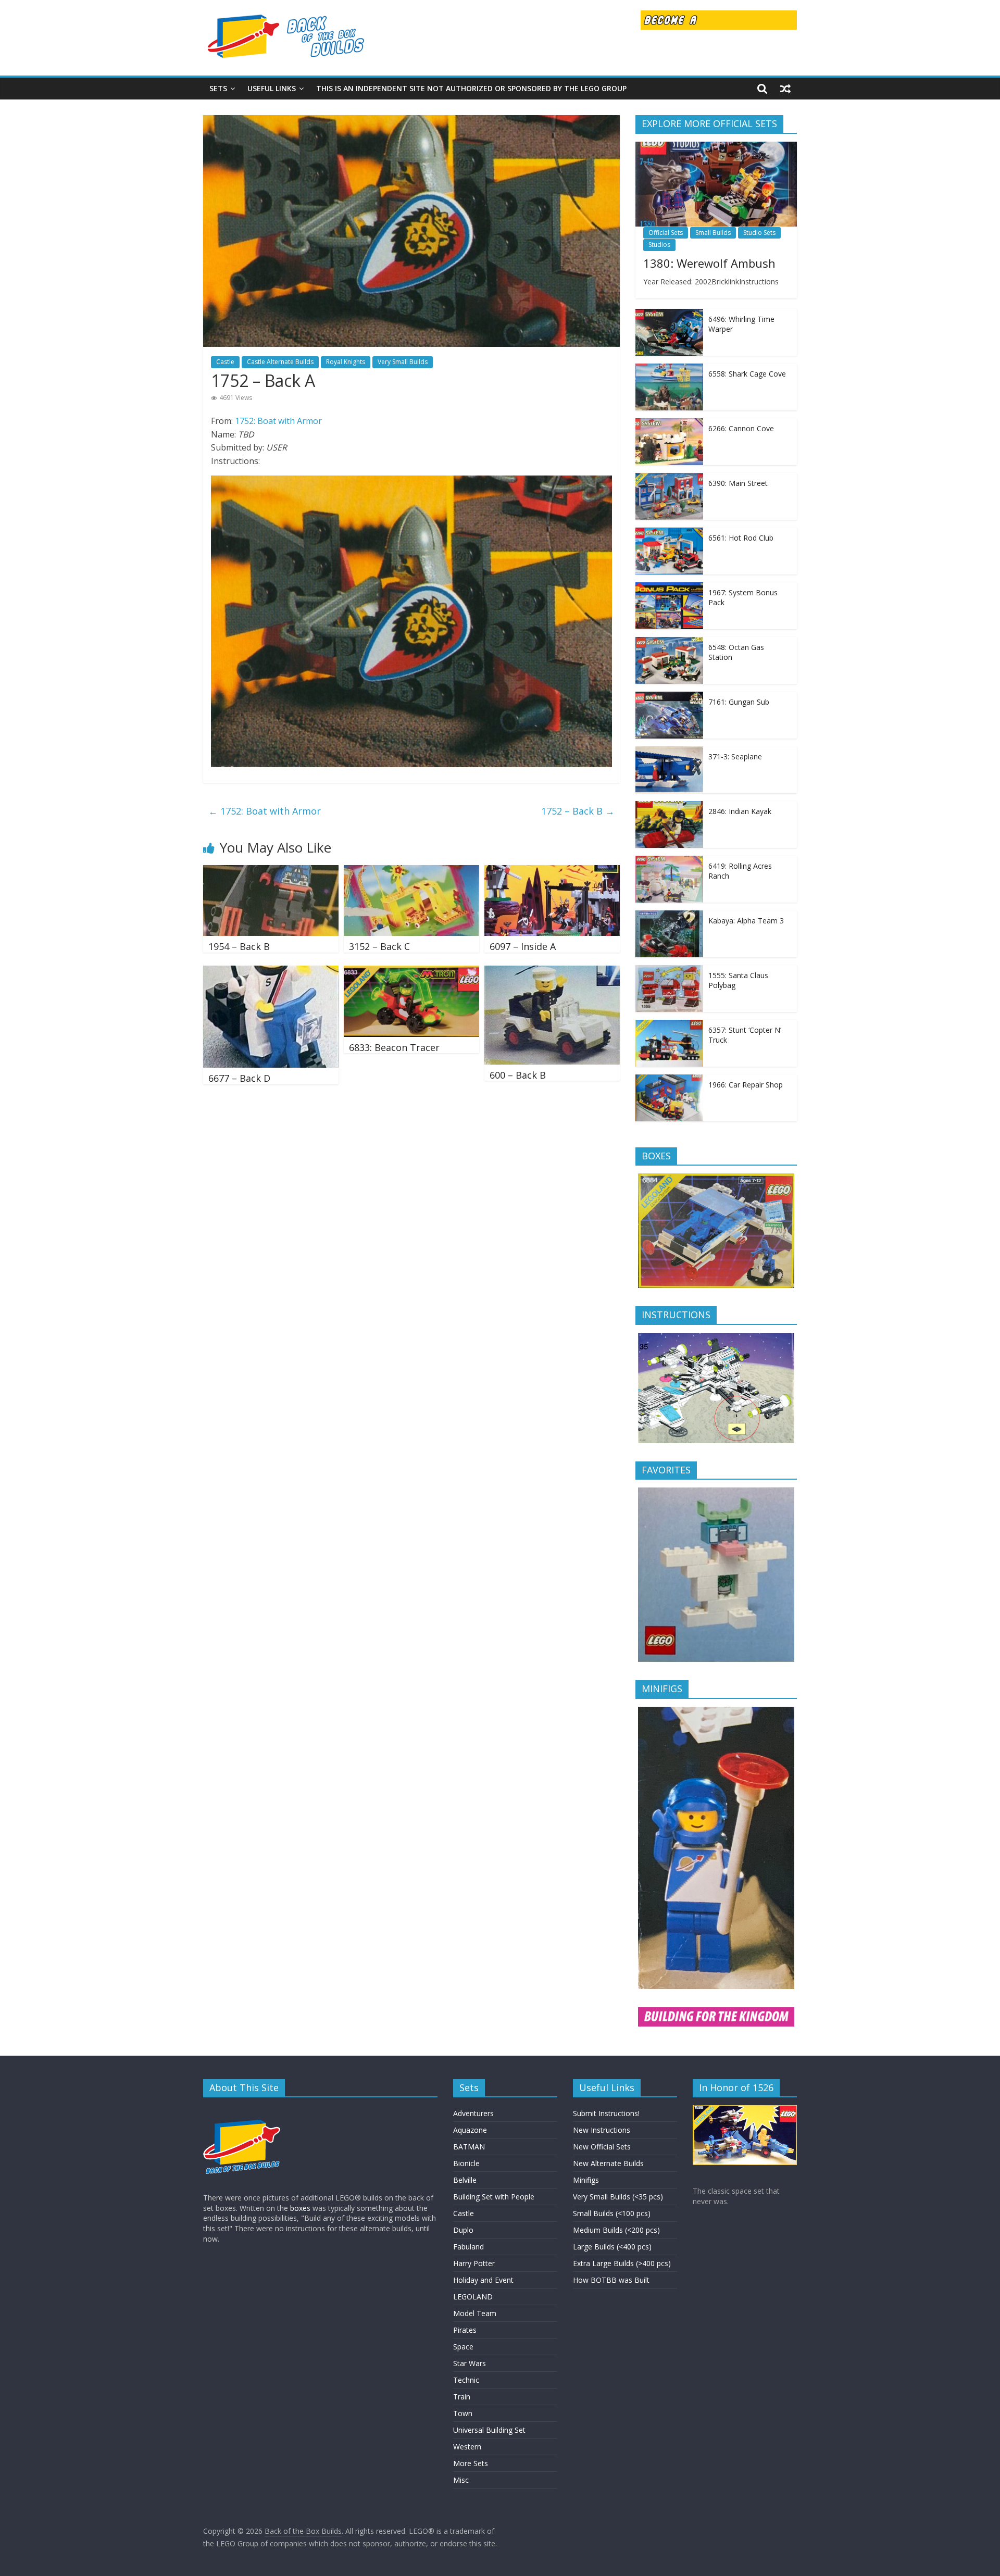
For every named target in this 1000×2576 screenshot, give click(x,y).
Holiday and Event (483, 2280)
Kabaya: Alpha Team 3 (746, 921)
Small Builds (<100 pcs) (612, 2213)
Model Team (475, 2313)
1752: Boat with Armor (278, 421)
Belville (465, 2180)
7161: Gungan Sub (739, 702)
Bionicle (466, 2163)
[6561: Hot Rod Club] (669, 533)
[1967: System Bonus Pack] (669, 588)
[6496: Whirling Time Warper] (669, 314)
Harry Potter (474, 2263)
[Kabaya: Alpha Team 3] (669, 916)
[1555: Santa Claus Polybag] (669, 971)
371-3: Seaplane (735, 756)
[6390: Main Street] (669, 478)
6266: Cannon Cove (741, 428)
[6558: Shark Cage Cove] (669, 369)
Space (463, 2347)
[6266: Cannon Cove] (669, 424)
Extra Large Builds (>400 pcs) (622, 2263)
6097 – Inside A (523, 946)
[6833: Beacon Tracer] (411, 972)
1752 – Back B (578, 811)
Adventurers (473, 2113)
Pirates (465, 2330)
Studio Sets (759, 233)
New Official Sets (602, 2147)
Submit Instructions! (606, 2113)
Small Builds (713, 233)
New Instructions (602, 2130)
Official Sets (666, 233)
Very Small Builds (403, 362)
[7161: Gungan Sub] (669, 697)
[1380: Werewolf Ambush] (716, 147)
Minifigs (586, 2180)
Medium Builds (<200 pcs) (616, 2230)
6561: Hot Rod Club (741, 538)
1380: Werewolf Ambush (709, 263)
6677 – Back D (239, 1078)
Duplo (463, 2230)
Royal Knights (346, 362)
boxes (300, 2208)
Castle (225, 362)
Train (462, 2397)
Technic (466, 2380)
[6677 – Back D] (271, 972)
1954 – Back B (239, 946)
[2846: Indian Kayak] (669, 806)
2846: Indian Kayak (740, 811)
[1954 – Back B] (271, 871)
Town (463, 2413)
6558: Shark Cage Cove (747, 374)
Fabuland (468, 2247)
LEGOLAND (473, 2297)
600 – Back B (518, 1075)
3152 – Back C (379, 946)
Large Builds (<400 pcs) (612, 2247)
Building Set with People (494, 2197)
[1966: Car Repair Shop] (669, 1080)
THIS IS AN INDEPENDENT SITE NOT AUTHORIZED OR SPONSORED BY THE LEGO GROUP (471, 88)
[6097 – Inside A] (552, 871)
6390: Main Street (738, 483)
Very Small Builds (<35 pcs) (618, 2197)
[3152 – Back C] (411, 871)
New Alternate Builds (608, 2163)
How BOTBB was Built (611, 2280)
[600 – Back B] (552, 972)
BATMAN (469, 2147)
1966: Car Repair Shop (746, 1085)
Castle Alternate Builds (280, 362)
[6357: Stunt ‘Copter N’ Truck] (669, 1025)
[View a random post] (785, 89)
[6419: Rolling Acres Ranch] (669, 861)
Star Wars (470, 2363)
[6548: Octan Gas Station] (669, 642)
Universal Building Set (489, 2430)
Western (467, 2447)
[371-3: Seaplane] (669, 752)
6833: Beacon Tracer (394, 1047)
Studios (659, 245)
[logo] (242, 2110)
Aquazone (470, 2130)
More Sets (471, 2463)
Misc (461, 2480)
